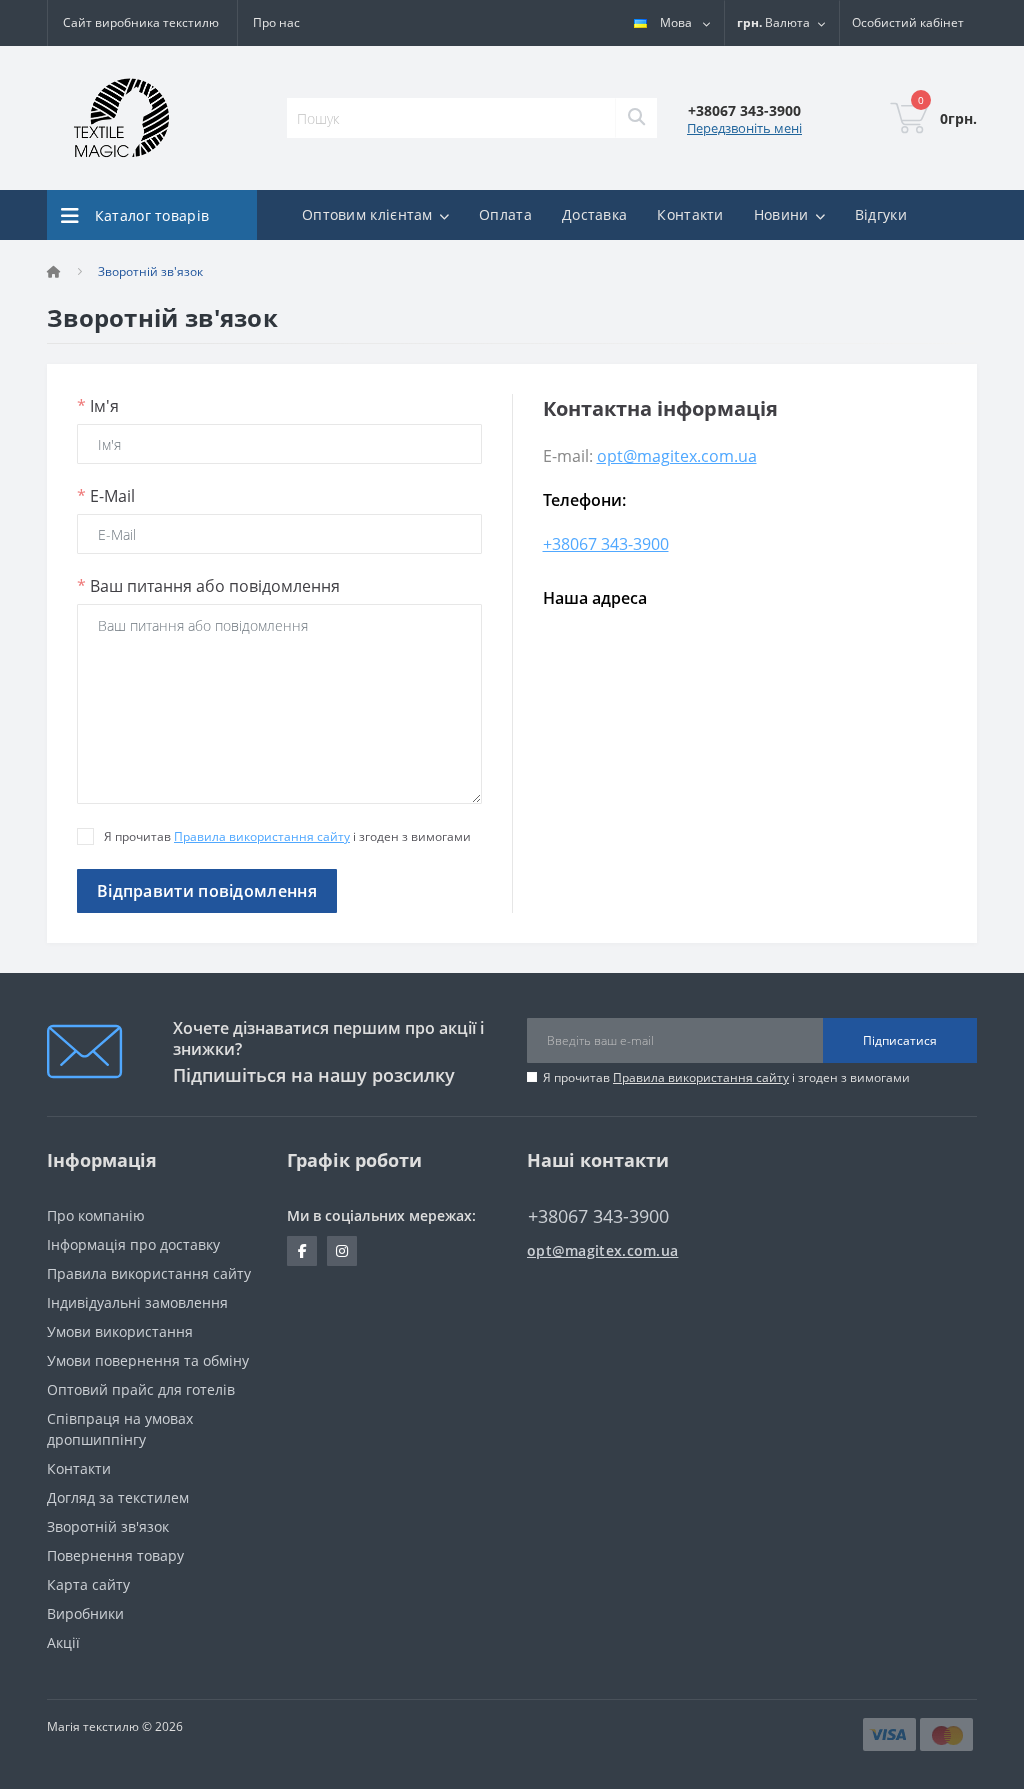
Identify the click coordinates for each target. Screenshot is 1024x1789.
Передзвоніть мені (744, 128)
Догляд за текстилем (118, 1497)
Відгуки (881, 214)
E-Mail (106, 496)
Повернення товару (115, 1555)
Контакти (690, 214)
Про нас (276, 22)
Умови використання (120, 1331)
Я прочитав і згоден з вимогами (726, 1077)
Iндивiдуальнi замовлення (137, 1302)
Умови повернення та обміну (148, 1360)
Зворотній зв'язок (108, 1526)
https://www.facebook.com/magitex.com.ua (302, 1251)
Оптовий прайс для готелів (141, 1389)
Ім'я (98, 406)
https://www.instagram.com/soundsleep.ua (342, 1251)
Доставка (594, 214)
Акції (63, 1642)
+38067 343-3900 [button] (598, 1216)
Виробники (85, 1613)
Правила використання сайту (262, 836)
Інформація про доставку (133, 1244)
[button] (908, 23)
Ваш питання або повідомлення (208, 586)
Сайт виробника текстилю (141, 22)
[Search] (636, 118)
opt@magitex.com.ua (677, 456)
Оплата (505, 214)
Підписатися (900, 1040)
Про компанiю (96, 1215)
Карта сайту (88, 1584)
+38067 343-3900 (606, 544)
